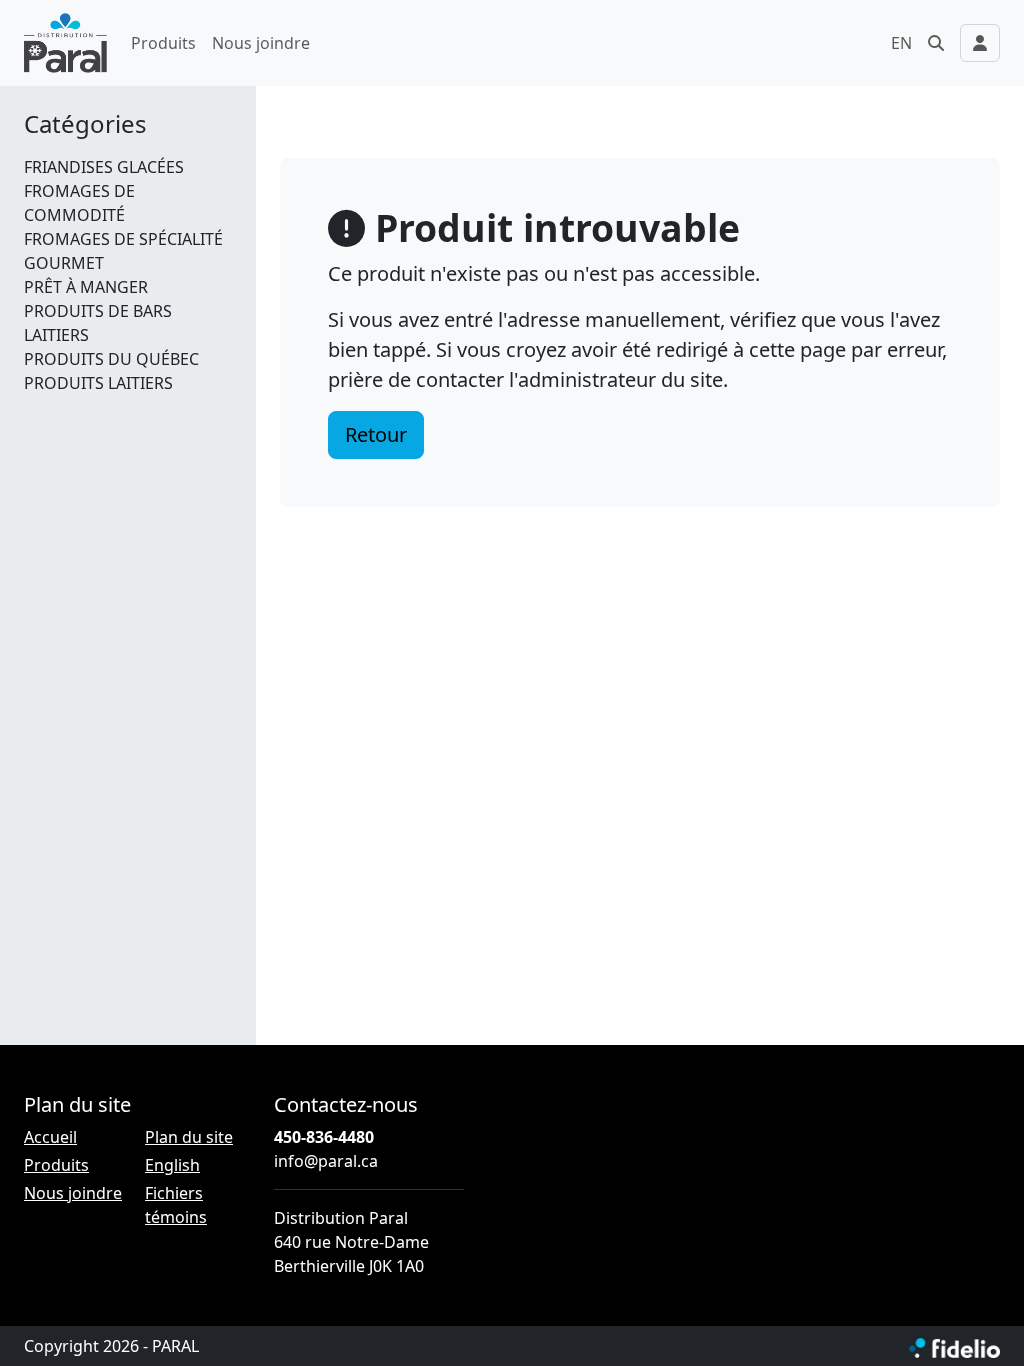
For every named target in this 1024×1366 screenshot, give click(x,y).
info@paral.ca (326, 1161)
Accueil (50, 1137)
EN (901, 43)
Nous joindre (261, 43)
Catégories (85, 124)
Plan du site (189, 1137)
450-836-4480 (324, 1137)
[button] (936, 43)
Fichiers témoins (176, 1205)
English (172, 1165)
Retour (376, 434)
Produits (163, 43)
